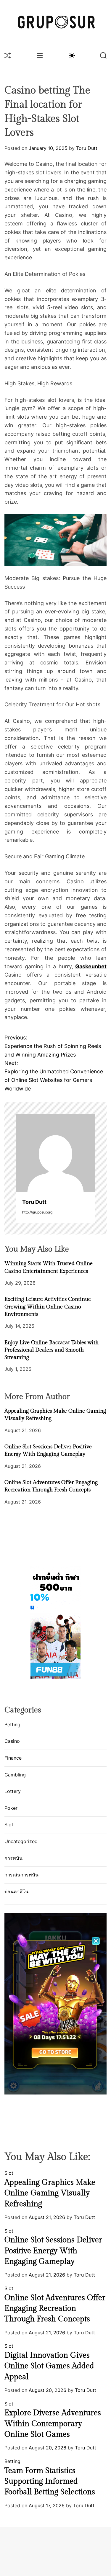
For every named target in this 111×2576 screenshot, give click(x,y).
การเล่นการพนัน (21, 1875)
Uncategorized (21, 1841)
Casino (12, 1741)
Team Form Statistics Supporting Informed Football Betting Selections (50, 2481)
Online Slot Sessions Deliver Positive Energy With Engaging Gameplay (53, 2251)
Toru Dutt (87, 148)
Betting (12, 1725)
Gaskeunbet (91, 966)
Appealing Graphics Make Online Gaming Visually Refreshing (50, 2193)
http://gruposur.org (37, 1212)
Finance (13, 1758)
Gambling (15, 1775)
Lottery (13, 1791)
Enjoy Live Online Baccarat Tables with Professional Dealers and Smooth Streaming (52, 1350)
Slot (9, 1825)
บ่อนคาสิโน (16, 1892)
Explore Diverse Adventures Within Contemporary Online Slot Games (53, 2424)
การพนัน (13, 1858)
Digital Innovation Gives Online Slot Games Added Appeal (49, 2366)
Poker (11, 1808)
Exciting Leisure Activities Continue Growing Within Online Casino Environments (48, 1307)
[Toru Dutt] (55, 1153)
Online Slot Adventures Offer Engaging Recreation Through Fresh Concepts (55, 2309)
